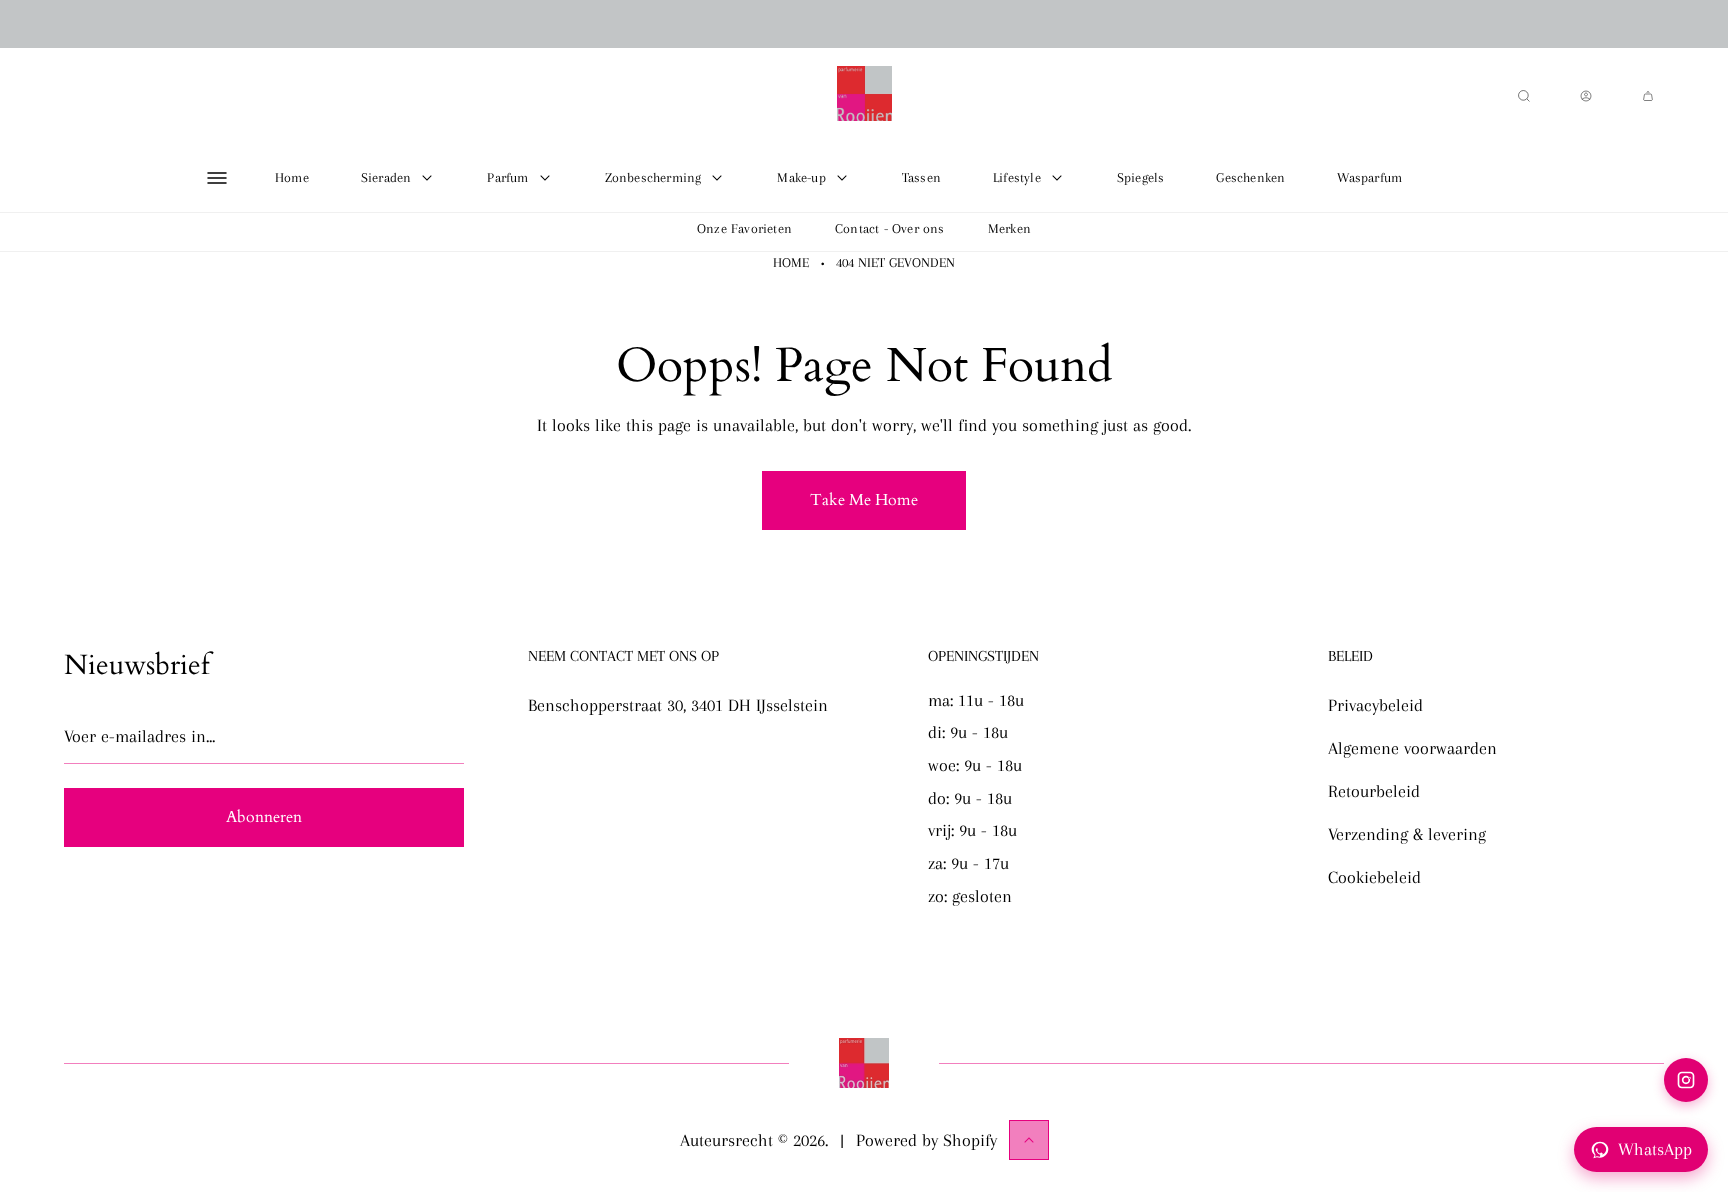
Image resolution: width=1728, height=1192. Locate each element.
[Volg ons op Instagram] (1686, 1080)
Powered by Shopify (926, 1140)
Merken (1009, 228)
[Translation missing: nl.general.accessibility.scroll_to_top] (1029, 1140)
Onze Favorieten (744, 228)
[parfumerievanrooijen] (864, 96)
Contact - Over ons (890, 228)
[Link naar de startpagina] (864, 1063)
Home (791, 262)
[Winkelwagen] (1648, 96)
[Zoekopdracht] (1524, 96)
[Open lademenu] (217, 178)
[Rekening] (1586, 96)
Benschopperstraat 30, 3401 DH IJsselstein (678, 705)
